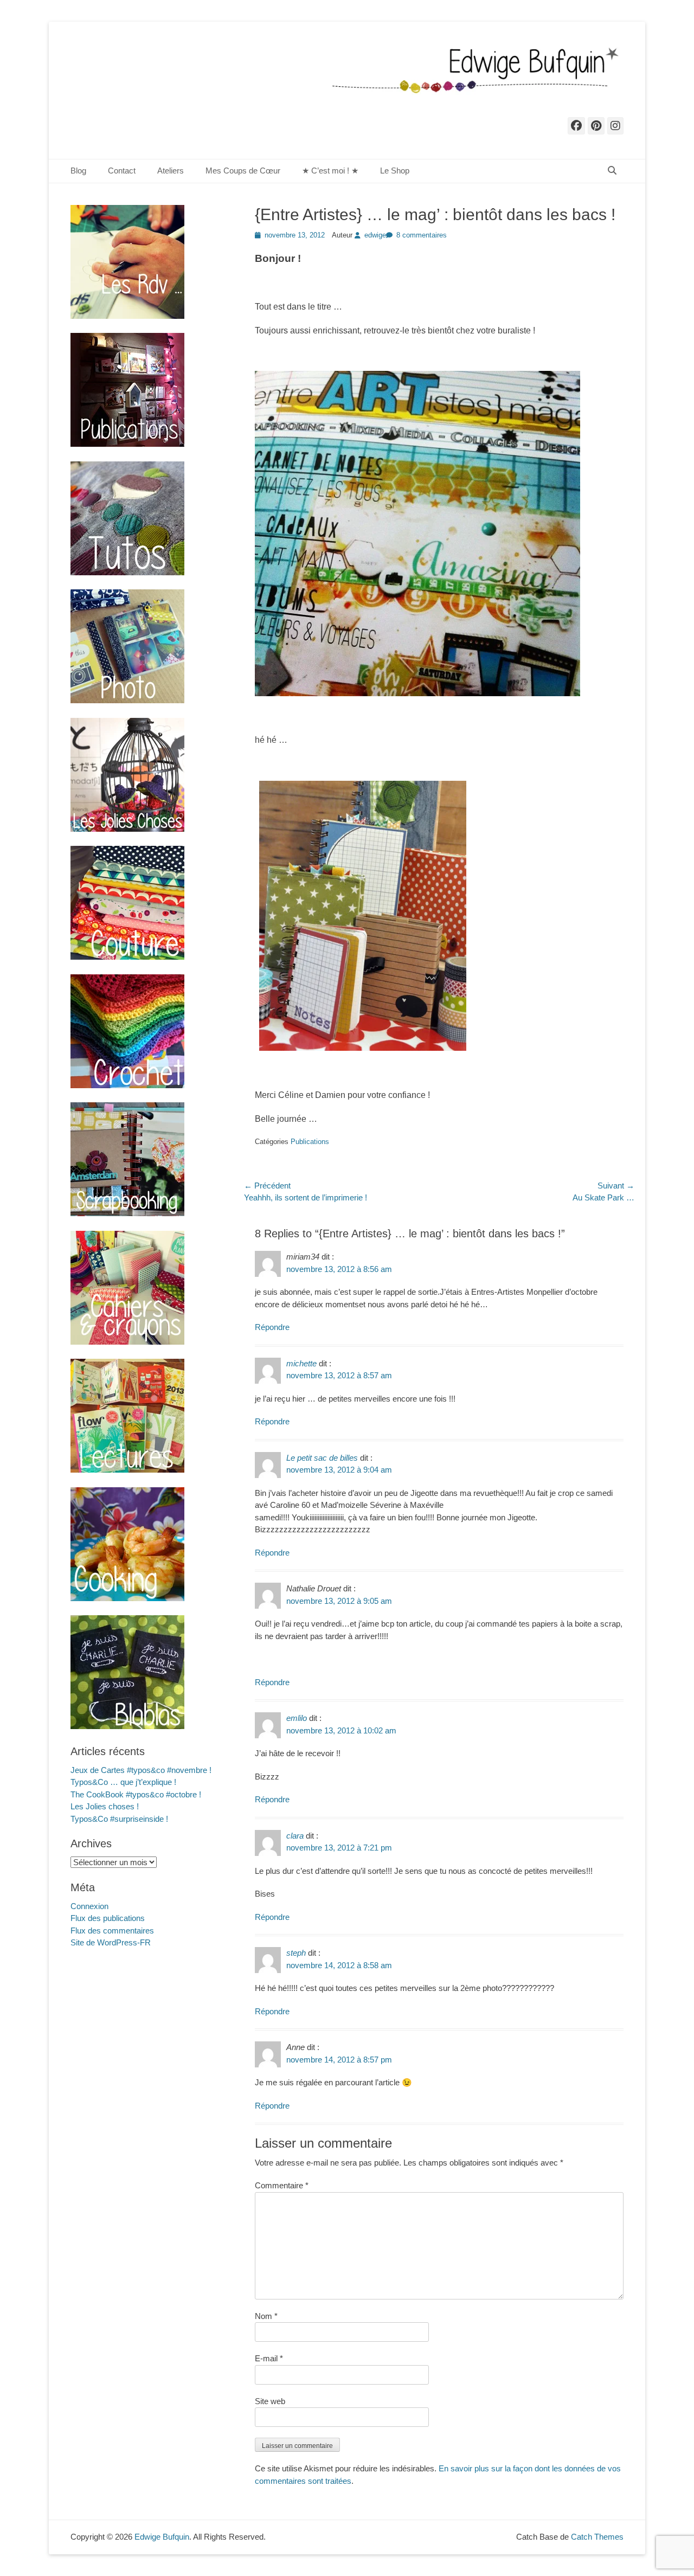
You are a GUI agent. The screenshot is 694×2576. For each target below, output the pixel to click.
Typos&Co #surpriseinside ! (119, 1819)
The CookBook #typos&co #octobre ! (136, 1794)
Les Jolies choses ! (105, 1806)
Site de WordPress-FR (111, 1942)
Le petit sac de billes (322, 1458)
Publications (310, 1142)
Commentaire (282, 2185)
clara (295, 1836)
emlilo (297, 1718)
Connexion (89, 1906)
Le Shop (395, 171)
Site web (270, 2401)
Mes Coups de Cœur (243, 171)
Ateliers (171, 171)
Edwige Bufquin (162, 2537)
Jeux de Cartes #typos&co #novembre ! (141, 1770)
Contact (122, 171)
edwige (375, 235)
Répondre (272, 1327)
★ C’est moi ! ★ (330, 171)
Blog (78, 171)
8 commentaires (422, 235)
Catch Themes (597, 2537)
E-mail (269, 2358)
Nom (266, 2316)
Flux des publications (108, 1918)
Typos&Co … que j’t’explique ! (123, 1782)
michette (301, 1363)
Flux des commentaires (112, 1931)
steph (296, 1953)
